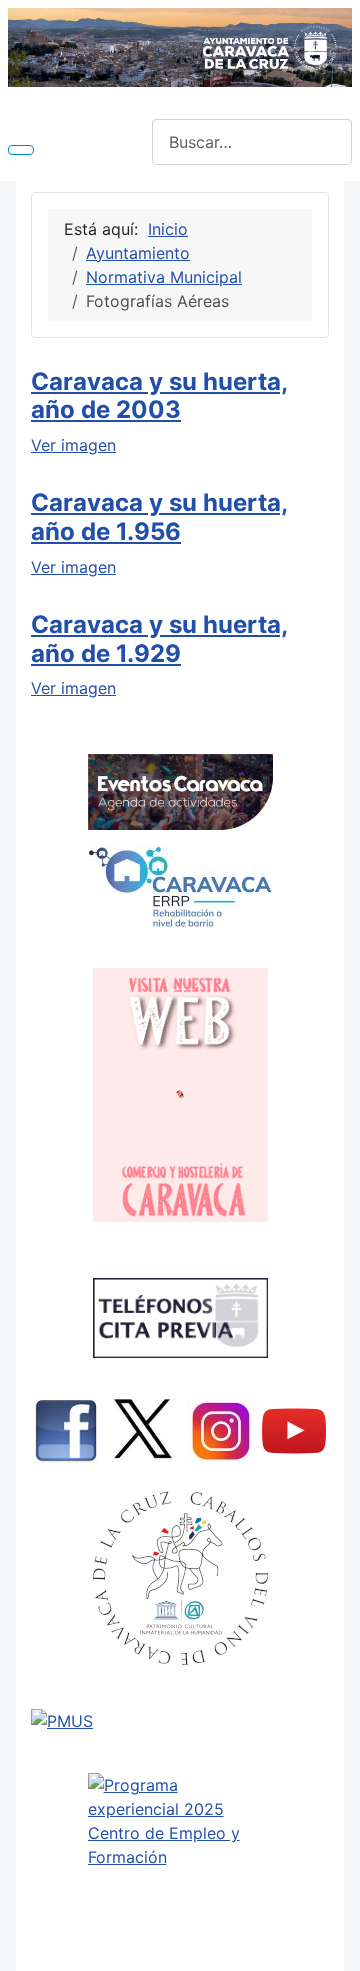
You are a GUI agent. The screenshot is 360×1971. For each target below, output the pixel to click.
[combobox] (252, 141)
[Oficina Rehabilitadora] (180, 887)
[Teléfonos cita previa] (180, 1318)
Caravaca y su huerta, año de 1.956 (159, 517)
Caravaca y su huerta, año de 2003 (159, 396)
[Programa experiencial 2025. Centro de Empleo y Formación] (180, 1862)
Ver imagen (73, 445)
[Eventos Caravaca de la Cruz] (180, 792)
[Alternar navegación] (21, 150)
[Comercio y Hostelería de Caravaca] (180, 1095)
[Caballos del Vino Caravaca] (180, 1578)
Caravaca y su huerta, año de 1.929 (159, 639)
